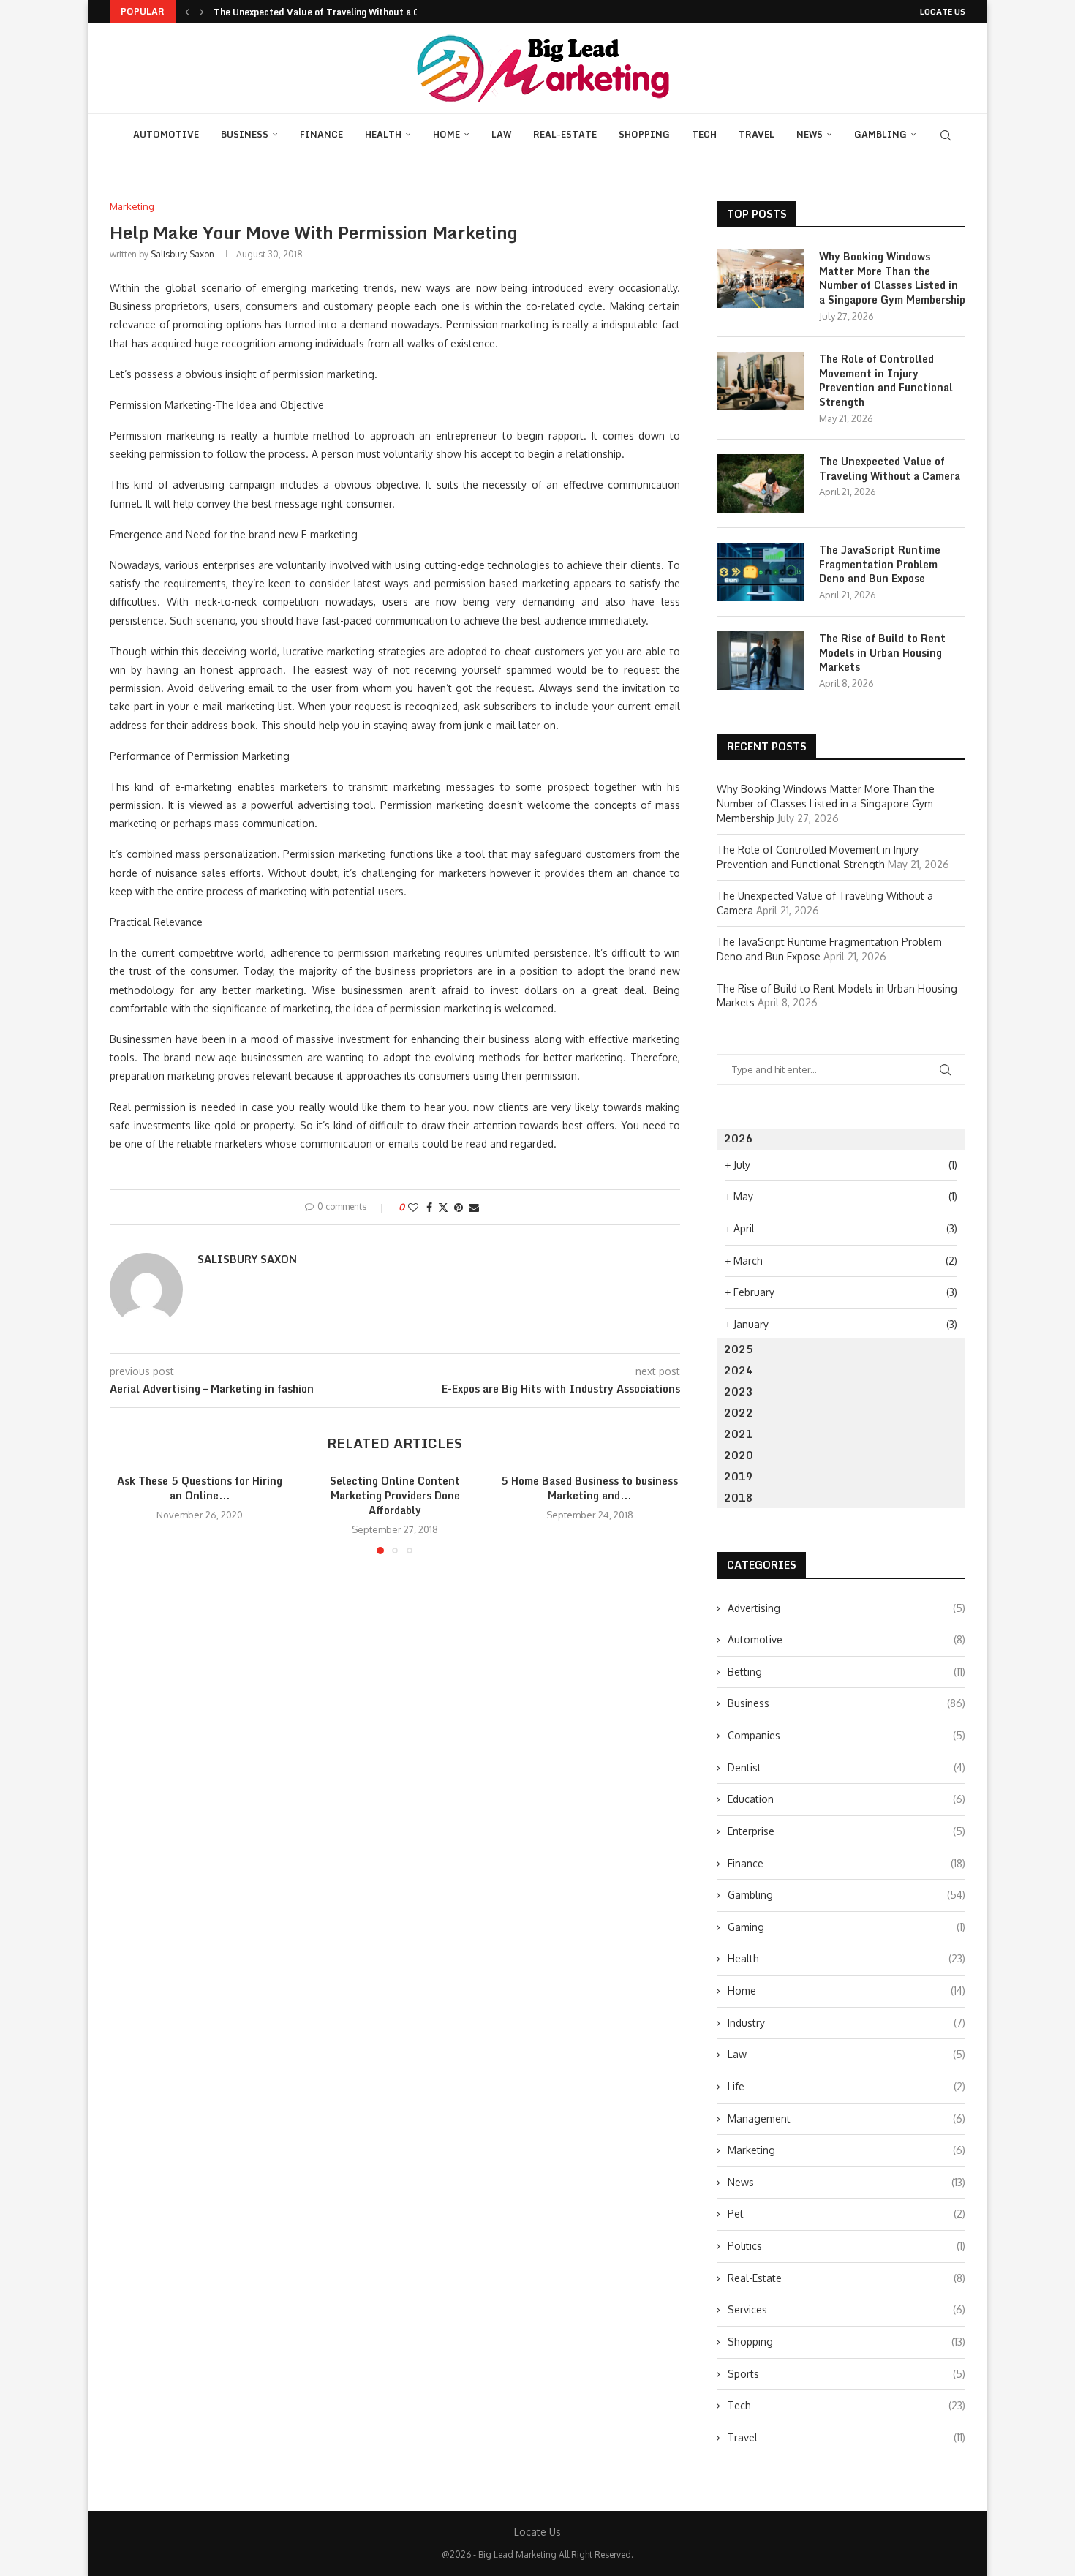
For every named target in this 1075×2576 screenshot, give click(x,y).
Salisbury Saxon (182, 254)
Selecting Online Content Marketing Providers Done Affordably (395, 1495)
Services (846, 2309)
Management (846, 2119)
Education (846, 1799)
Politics (846, 2246)
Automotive (166, 134)
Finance (321, 134)
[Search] (946, 135)
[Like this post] (413, 1207)
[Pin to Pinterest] (459, 1207)
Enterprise (846, 1831)
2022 (739, 1413)
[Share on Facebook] (429, 1207)
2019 (739, 1476)
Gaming (846, 1927)
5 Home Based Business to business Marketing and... (590, 1488)
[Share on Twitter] (443, 1207)
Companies (846, 1735)
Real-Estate (565, 134)
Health (383, 134)
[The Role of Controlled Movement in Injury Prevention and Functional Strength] (761, 381)
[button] (187, 12)
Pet (846, 2214)
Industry (846, 2023)
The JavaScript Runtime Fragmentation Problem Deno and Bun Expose (880, 564)
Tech (704, 134)
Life (846, 2086)
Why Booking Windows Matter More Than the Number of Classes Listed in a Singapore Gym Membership (892, 278)
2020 (739, 1455)
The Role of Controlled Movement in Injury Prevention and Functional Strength (886, 380)
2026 (739, 1138)
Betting (846, 1672)
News (810, 134)
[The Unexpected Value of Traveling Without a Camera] (761, 483)
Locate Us (943, 12)
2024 (739, 1370)
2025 (739, 1349)
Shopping (644, 134)
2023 (739, 1391)
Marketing (846, 2150)
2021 (739, 1434)
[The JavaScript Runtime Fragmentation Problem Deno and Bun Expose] (761, 572)
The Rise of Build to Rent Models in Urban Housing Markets (882, 653)
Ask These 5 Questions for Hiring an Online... (200, 1488)
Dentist (846, 1767)
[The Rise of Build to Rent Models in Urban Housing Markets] (761, 660)
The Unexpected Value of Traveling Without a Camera (330, 12)
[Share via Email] (474, 1207)
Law (501, 134)
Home (446, 134)
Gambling (880, 134)
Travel (757, 134)
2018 (739, 1498)
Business (245, 134)
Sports (846, 2374)
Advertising (846, 1608)
